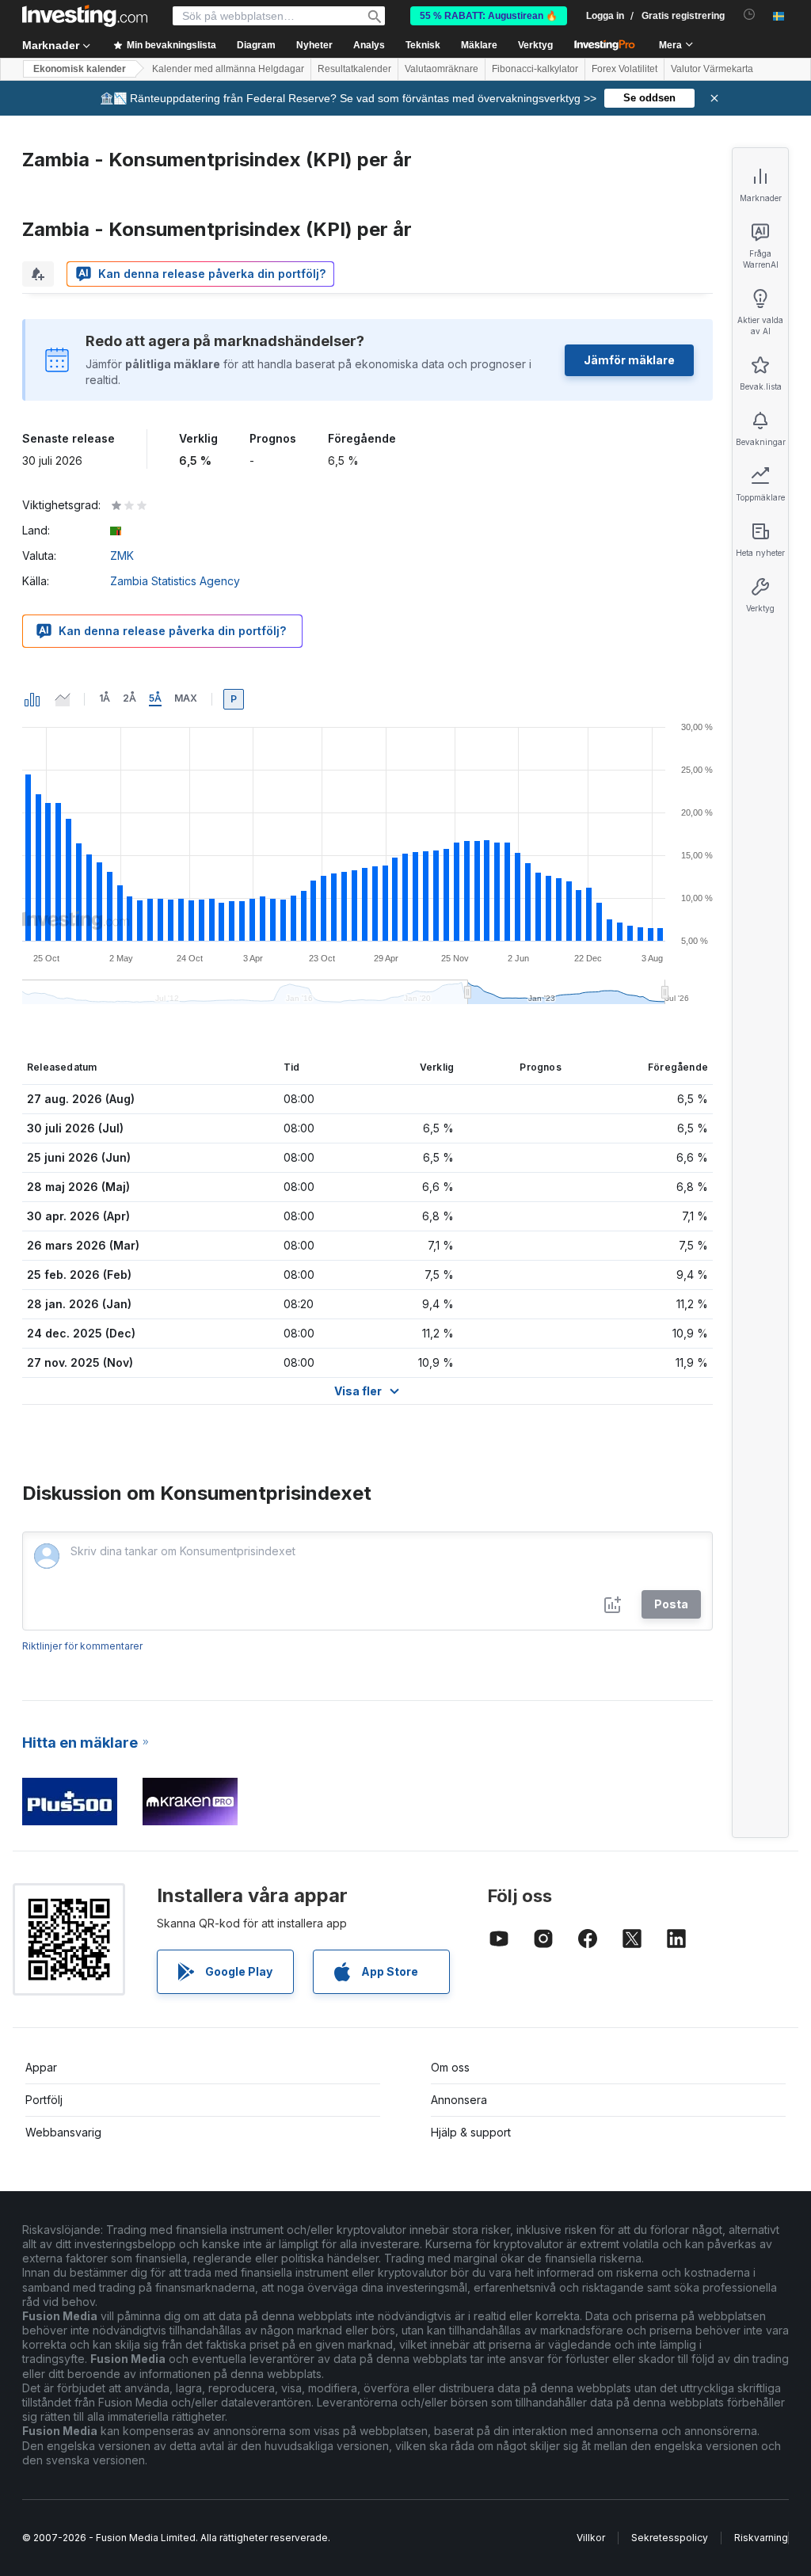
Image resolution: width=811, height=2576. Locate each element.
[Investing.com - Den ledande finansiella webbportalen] (85, 16)
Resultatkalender (354, 69)
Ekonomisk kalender (80, 69)
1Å (105, 698)
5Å (155, 698)
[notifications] (750, 15)
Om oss (450, 2067)
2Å (129, 698)
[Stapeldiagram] (32, 699)
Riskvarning (761, 2538)
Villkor (591, 2538)
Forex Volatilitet (624, 69)
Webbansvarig (63, 2132)
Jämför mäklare (629, 360)
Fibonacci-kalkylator (535, 69)
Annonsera (459, 2100)
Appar (41, 2067)
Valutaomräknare (442, 69)
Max (186, 698)
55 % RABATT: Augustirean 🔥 (489, 16)
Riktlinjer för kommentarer (82, 1646)
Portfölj (44, 2100)
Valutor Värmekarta (712, 69)
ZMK (122, 556)
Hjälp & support (471, 2132)
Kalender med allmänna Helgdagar (228, 69)
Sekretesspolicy (670, 2538)
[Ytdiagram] (63, 699)
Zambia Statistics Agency (175, 581)
